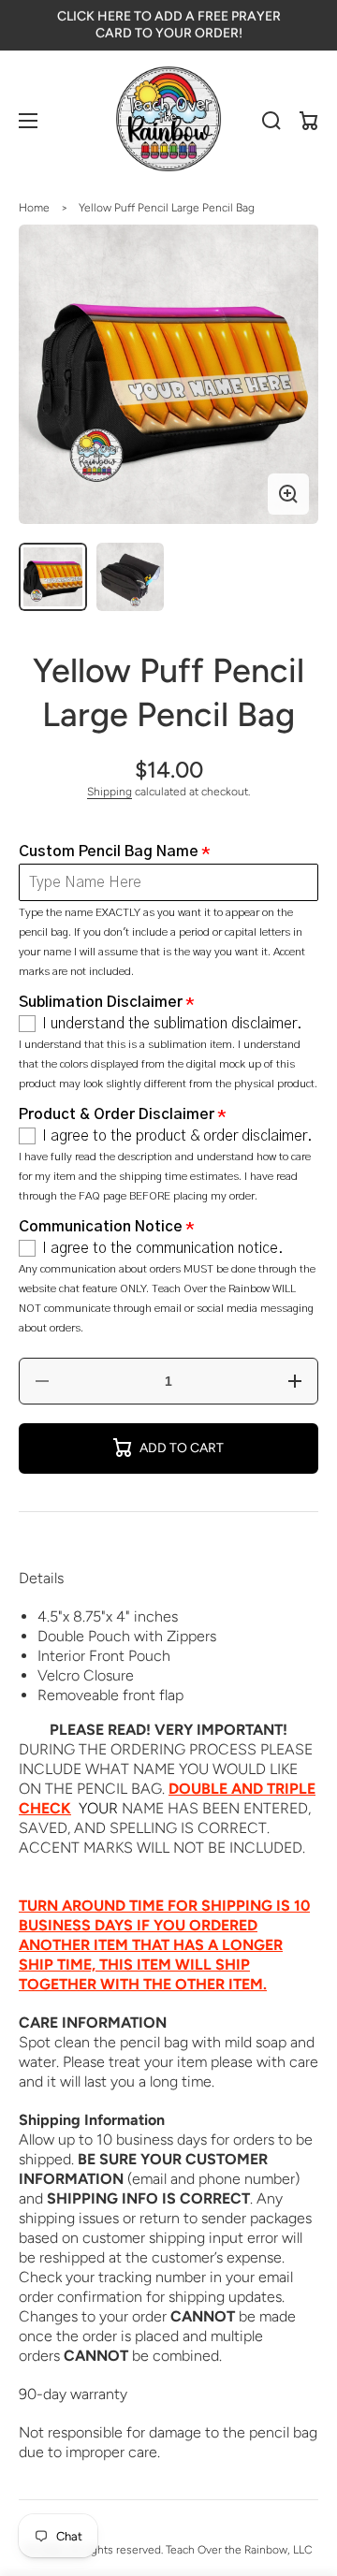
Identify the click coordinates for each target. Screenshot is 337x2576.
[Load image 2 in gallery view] (131, 577)
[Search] (271, 121)
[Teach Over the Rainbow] (169, 121)
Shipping (110, 792)
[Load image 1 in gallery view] (53, 577)
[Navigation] (28, 121)
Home (34, 208)
